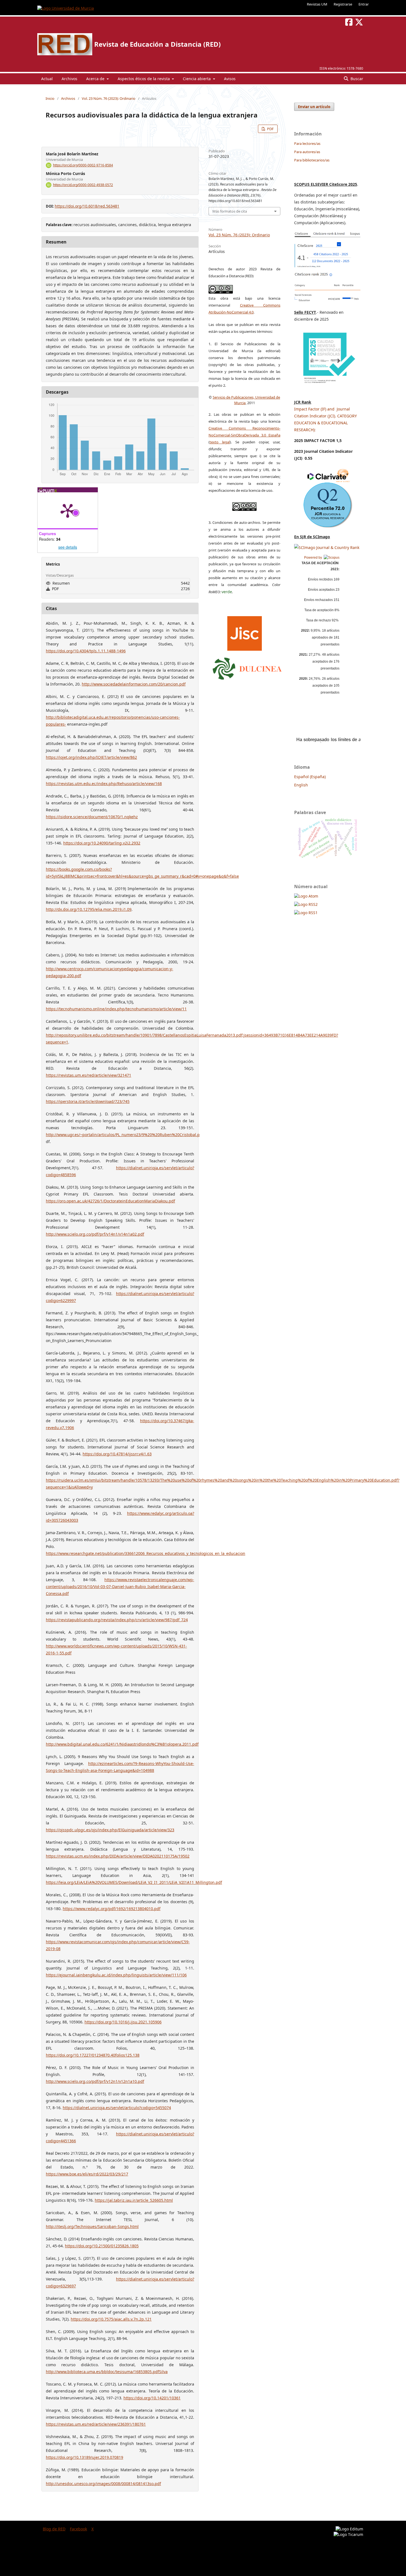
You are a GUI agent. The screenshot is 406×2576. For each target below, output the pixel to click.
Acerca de (96, 79)
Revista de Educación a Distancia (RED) (157, 44)
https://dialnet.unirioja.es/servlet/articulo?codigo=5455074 (117, 2108)
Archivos (69, 79)
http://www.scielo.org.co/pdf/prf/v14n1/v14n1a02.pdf (95, 1234)
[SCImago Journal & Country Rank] (327, 547)
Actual (47, 79)
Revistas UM (317, 4)
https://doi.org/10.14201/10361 (152, 2398)
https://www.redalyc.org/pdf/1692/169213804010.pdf (112, 1909)
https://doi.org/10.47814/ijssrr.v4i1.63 (117, 1454)
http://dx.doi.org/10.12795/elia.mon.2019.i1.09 (89, 909)
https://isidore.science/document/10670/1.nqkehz (92, 817)
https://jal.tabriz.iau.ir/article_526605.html (134, 2200)
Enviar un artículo (314, 107)
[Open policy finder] (245, 632)
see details (68, 547)
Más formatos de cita (230, 211)
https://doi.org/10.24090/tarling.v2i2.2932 (102, 843)
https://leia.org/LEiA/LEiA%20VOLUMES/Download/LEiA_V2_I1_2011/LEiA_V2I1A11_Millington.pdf (134, 1882)
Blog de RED (54, 2529)
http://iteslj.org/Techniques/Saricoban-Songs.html (92, 2226)
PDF (270, 129)
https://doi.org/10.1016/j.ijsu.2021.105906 (123, 2022)
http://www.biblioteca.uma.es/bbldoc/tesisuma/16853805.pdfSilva (107, 2372)
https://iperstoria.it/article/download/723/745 (88, 1101)
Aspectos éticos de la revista (144, 79)
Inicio (50, 98)
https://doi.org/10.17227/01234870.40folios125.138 (93, 2055)
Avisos (230, 79)
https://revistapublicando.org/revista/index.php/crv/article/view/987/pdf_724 (117, 1620)
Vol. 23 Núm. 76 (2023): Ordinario (109, 98)
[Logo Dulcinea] (247, 667)
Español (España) (310, 777)
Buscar (356, 79)
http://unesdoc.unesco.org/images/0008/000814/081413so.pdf (103, 2484)
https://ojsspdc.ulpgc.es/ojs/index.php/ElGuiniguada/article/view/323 (110, 1830)
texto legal (220, 442)
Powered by (314, 558)
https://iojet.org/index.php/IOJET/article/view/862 (91, 757)
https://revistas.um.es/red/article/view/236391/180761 (96, 2424)
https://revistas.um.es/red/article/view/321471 (89, 1075)
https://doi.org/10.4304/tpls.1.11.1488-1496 (86, 651)
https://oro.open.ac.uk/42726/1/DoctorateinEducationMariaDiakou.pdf (110, 1201)
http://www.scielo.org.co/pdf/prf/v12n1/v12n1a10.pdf (95, 2081)
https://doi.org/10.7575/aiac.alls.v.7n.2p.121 (111, 2319)
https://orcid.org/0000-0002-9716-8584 (83, 165)
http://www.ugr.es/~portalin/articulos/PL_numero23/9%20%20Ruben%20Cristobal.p (123, 1135)
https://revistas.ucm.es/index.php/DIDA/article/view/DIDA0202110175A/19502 (118, 1856)
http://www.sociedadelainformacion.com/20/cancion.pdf (134, 684)
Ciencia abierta (197, 79)
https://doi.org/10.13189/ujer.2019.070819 (85, 2457)
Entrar (364, 4)
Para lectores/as (307, 143)
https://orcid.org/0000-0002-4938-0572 (83, 185)
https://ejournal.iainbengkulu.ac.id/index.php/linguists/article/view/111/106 (116, 1975)
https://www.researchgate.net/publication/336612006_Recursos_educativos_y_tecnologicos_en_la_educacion (146, 1553)
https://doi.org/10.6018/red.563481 (87, 206)
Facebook (78, 2529)
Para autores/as (307, 152)
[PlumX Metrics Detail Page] (68, 510)
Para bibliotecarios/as (312, 160)
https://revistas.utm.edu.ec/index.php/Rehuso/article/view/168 (104, 784)
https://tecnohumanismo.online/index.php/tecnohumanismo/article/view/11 (116, 1009)
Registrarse (343, 4)
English (301, 785)
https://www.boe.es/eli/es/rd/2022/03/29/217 (87, 2174)
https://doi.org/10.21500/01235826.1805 (102, 2246)
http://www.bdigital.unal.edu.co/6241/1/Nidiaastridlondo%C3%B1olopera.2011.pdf (122, 1744)
